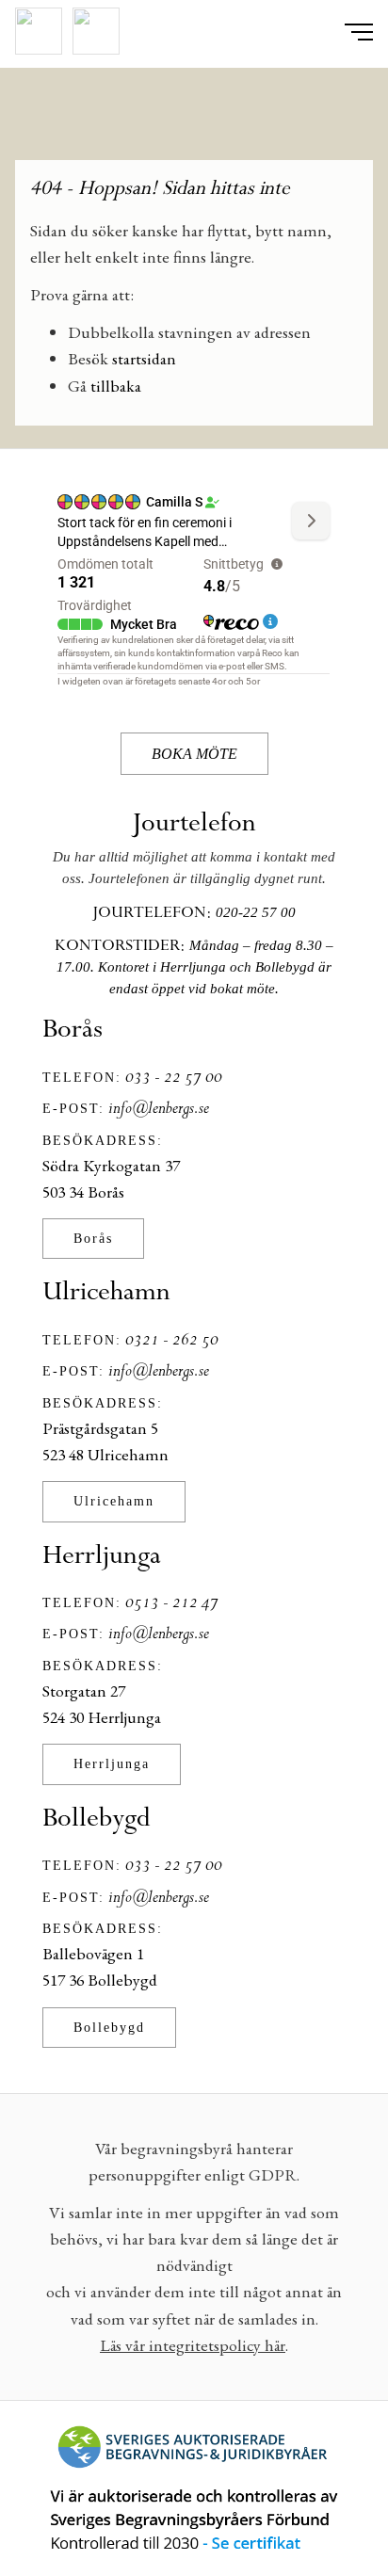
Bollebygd (109, 2027)
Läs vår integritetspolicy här (193, 2345)
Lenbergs (194, 121)
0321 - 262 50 (172, 1341)
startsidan (144, 358)
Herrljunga (112, 1763)
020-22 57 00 (256, 912)
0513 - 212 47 (172, 1604)
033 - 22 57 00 (174, 1079)
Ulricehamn (114, 1501)
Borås (93, 1238)
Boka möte (194, 754)
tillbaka (116, 386)
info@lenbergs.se (159, 1110)
